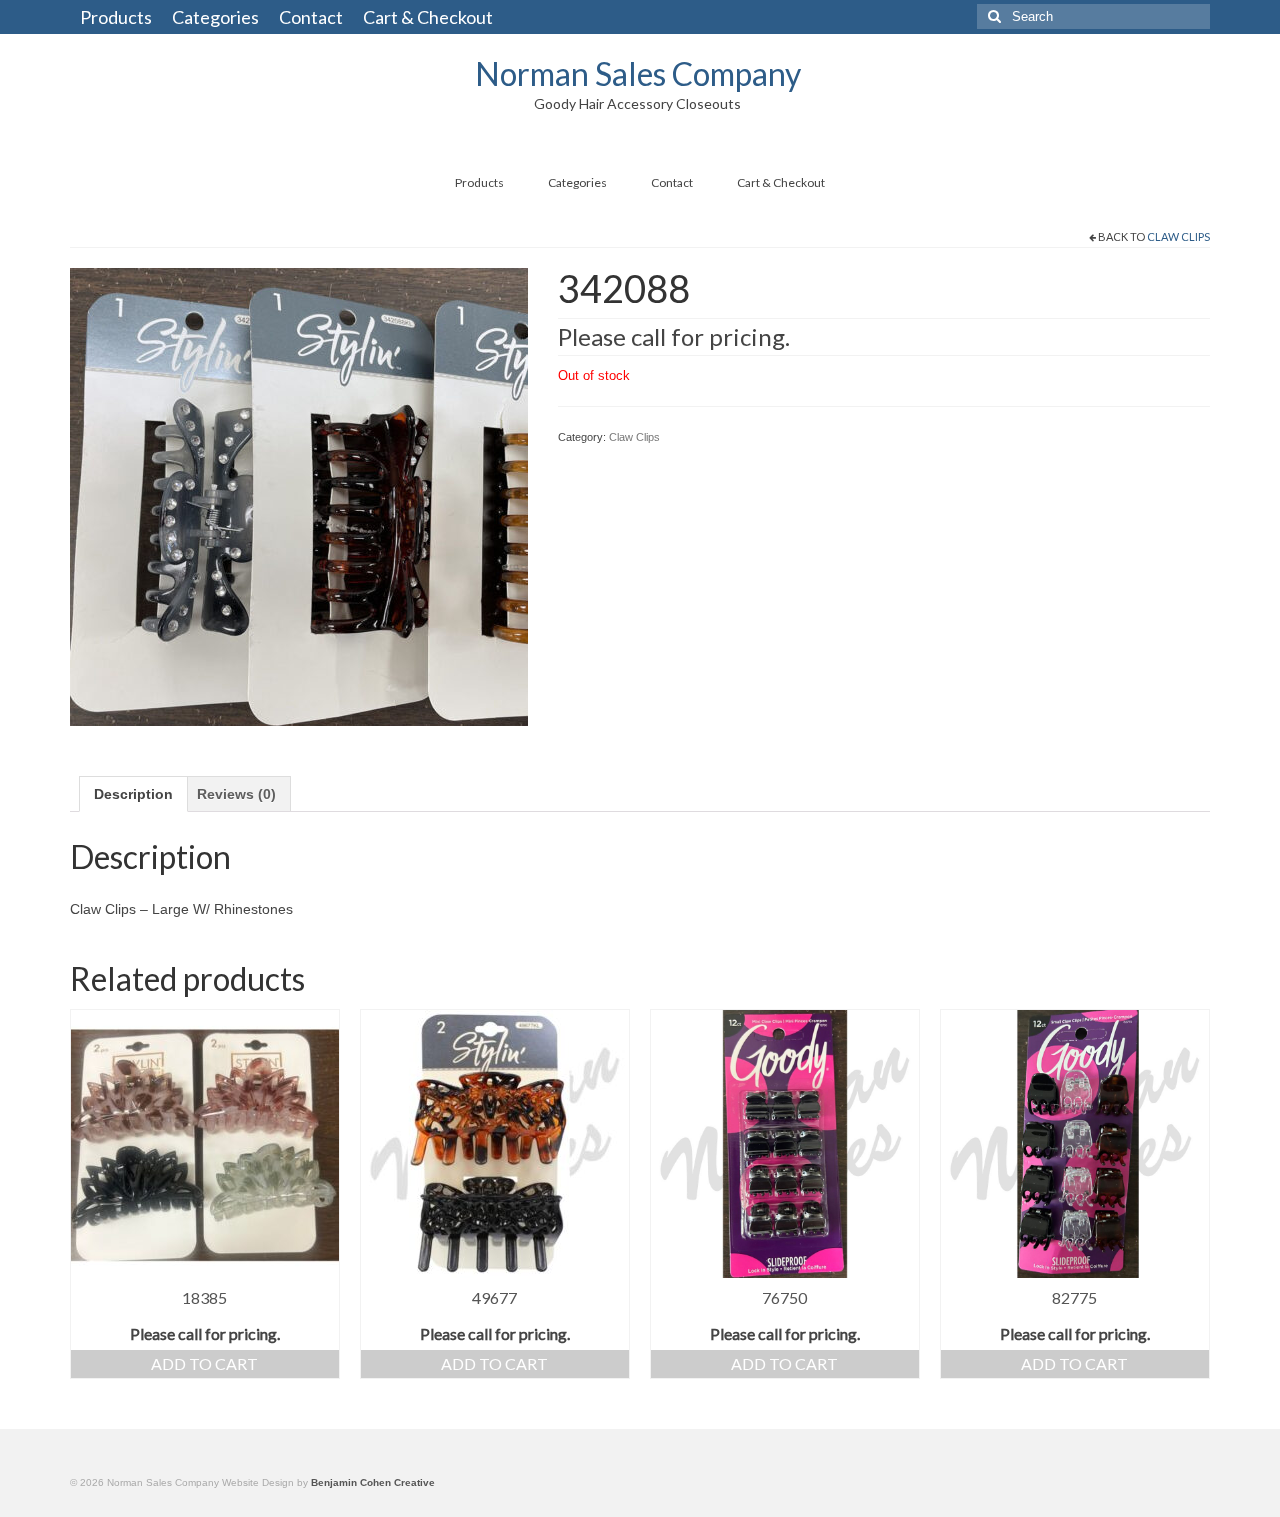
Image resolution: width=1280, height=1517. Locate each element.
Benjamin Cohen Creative (373, 1482)
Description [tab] (133, 794)
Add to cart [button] (204, 1363)
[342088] (299, 495)
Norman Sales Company (638, 73)
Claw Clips (1178, 236)
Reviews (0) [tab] (236, 794)
